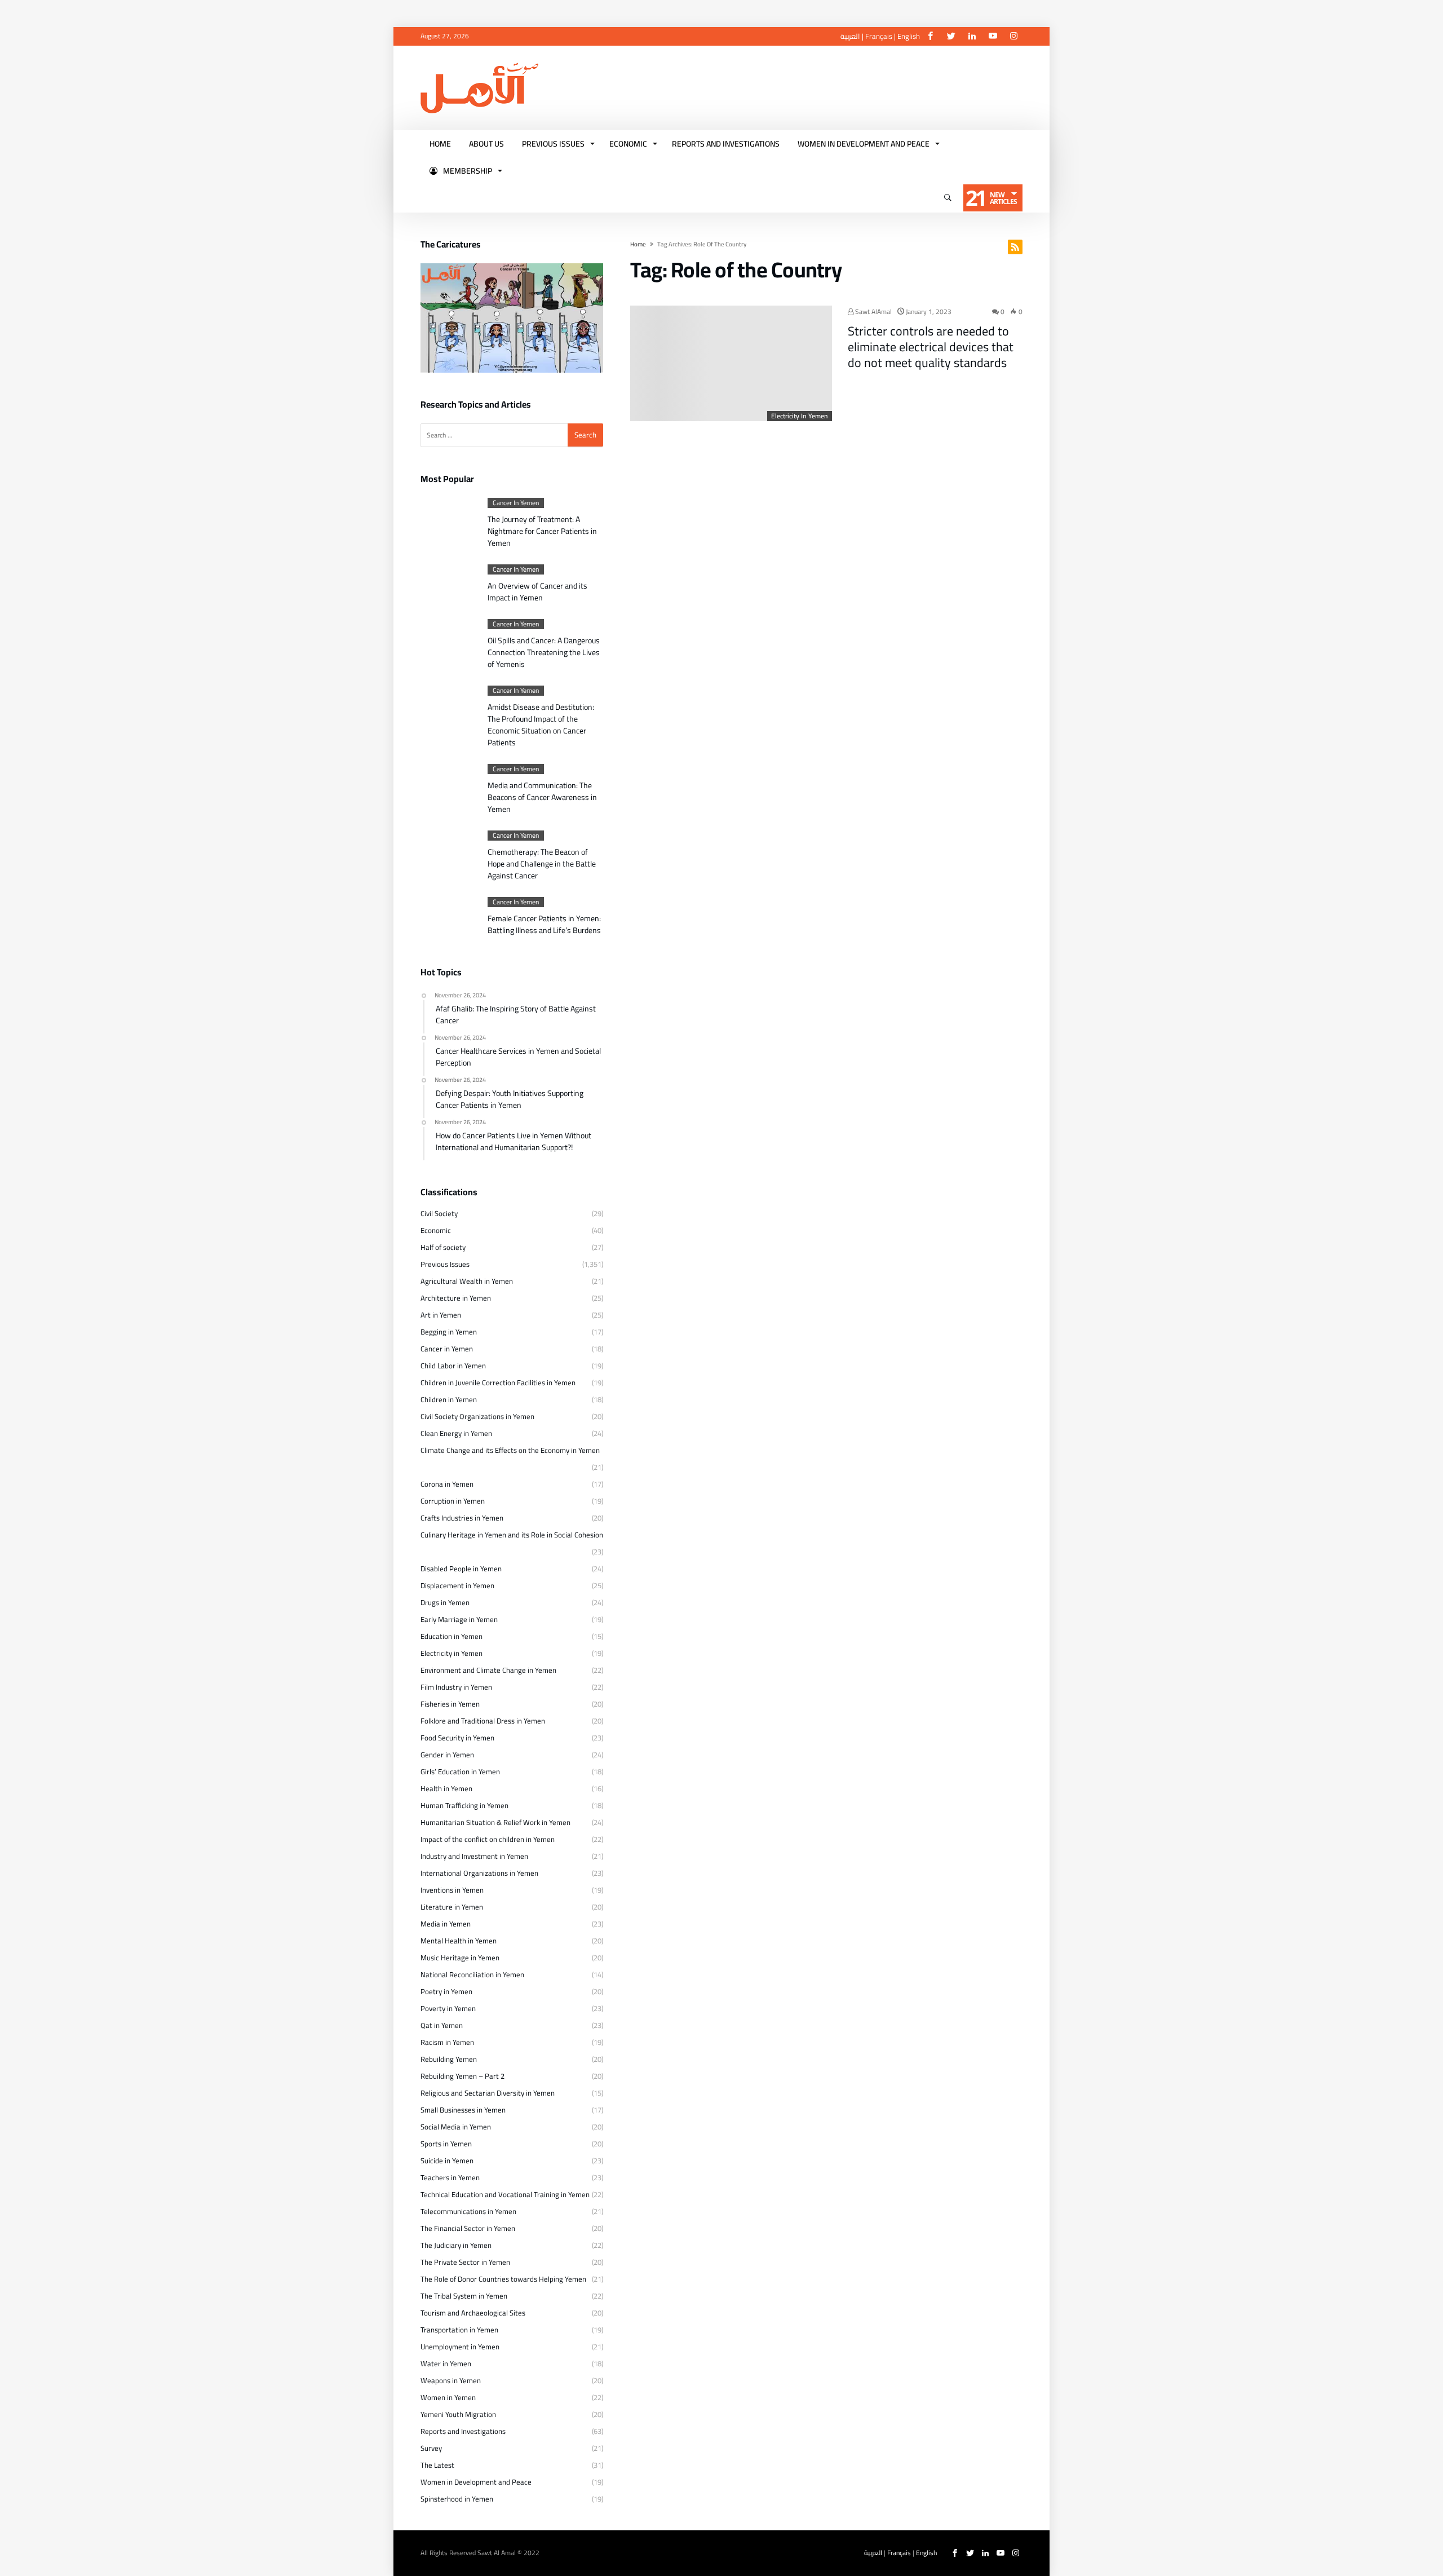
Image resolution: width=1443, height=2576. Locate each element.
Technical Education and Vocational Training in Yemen (505, 2194)
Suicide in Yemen (447, 2160)
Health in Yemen (446, 1788)
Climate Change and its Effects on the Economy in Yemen (510, 1450)
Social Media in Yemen (456, 2127)
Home (638, 244)
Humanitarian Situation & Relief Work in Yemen (495, 1822)
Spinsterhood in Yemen (457, 2499)
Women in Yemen (448, 2397)
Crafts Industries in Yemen (462, 1518)
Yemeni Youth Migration (458, 2414)
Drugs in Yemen (445, 1602)
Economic (436, 1230)
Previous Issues (445, 1264)
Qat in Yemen (442, 2025)
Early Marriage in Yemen (459, 1619)
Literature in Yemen (452, 1907)
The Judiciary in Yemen (456, 2245)
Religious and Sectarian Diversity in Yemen (488, 2093)
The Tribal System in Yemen (464, 2296)
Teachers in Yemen (450, 2177)
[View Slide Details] (512, 318)
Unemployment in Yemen (460, 2347)
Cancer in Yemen (516, 503)
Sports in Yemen (446, 2144)
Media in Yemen (446, 1924)
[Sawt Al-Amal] (479, 63)
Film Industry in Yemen (456, 1687)
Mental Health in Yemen (459, 1941)
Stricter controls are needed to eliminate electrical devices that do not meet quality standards (931, 347)
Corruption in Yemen (453, 1501)
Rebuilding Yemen (449, 2059)
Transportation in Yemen (459, 2330)
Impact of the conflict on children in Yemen (488, 1839)
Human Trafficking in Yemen (464, 1805)
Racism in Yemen (447, 2042)
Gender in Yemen (447, 1755)
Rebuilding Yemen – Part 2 (462, 2076)
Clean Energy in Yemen (456, 1433)
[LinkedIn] (972, 36)
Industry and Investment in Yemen (474, 1856)
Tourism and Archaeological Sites (473, 2313)
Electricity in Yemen (800, 416)
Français (879, 36)
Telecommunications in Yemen (468, 2211)
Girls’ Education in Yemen (460, 1771)
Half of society (443, 1247)
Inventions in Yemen (452, 1890)
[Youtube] (993, 36)
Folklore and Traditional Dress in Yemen (483, 1721)
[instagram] (1013, 36)
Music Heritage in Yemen (460, 1958)
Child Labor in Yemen (453, 1366)
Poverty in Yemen (448, 2008)
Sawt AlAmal (873, 311)
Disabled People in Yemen (461, 1568)
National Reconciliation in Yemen (472, 1974)
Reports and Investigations (463, 2431)
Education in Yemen (452, 1636)
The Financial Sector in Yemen (468, 2228)
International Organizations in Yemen (479, 1873)
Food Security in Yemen (457, 1738)
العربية (850, 36)
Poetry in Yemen (446, 1991)
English (909, 36)
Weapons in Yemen (451, 2380)
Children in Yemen (449, 1399)
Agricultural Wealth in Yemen (467, 1281)
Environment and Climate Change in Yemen (488, 1670)
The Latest (437, 2465)
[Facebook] (930, 36)
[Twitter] (951, 36)
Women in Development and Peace (476, 2482)
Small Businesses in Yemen (463, 2110)
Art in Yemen (441, 1315)
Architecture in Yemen (456, 1298)
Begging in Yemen (449, 1332)
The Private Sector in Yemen (465, 2262)
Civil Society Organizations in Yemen (477, 1416)
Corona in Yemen (447, 1484)
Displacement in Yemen (457, 1585)
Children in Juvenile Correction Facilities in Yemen (498, 1382)
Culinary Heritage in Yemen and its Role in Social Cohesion (512, 1535)
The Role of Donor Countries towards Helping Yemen (503, 2279)
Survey (431, 2448)
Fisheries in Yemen (450, 1704)
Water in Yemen (446, 2363)
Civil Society (439, 1213)
